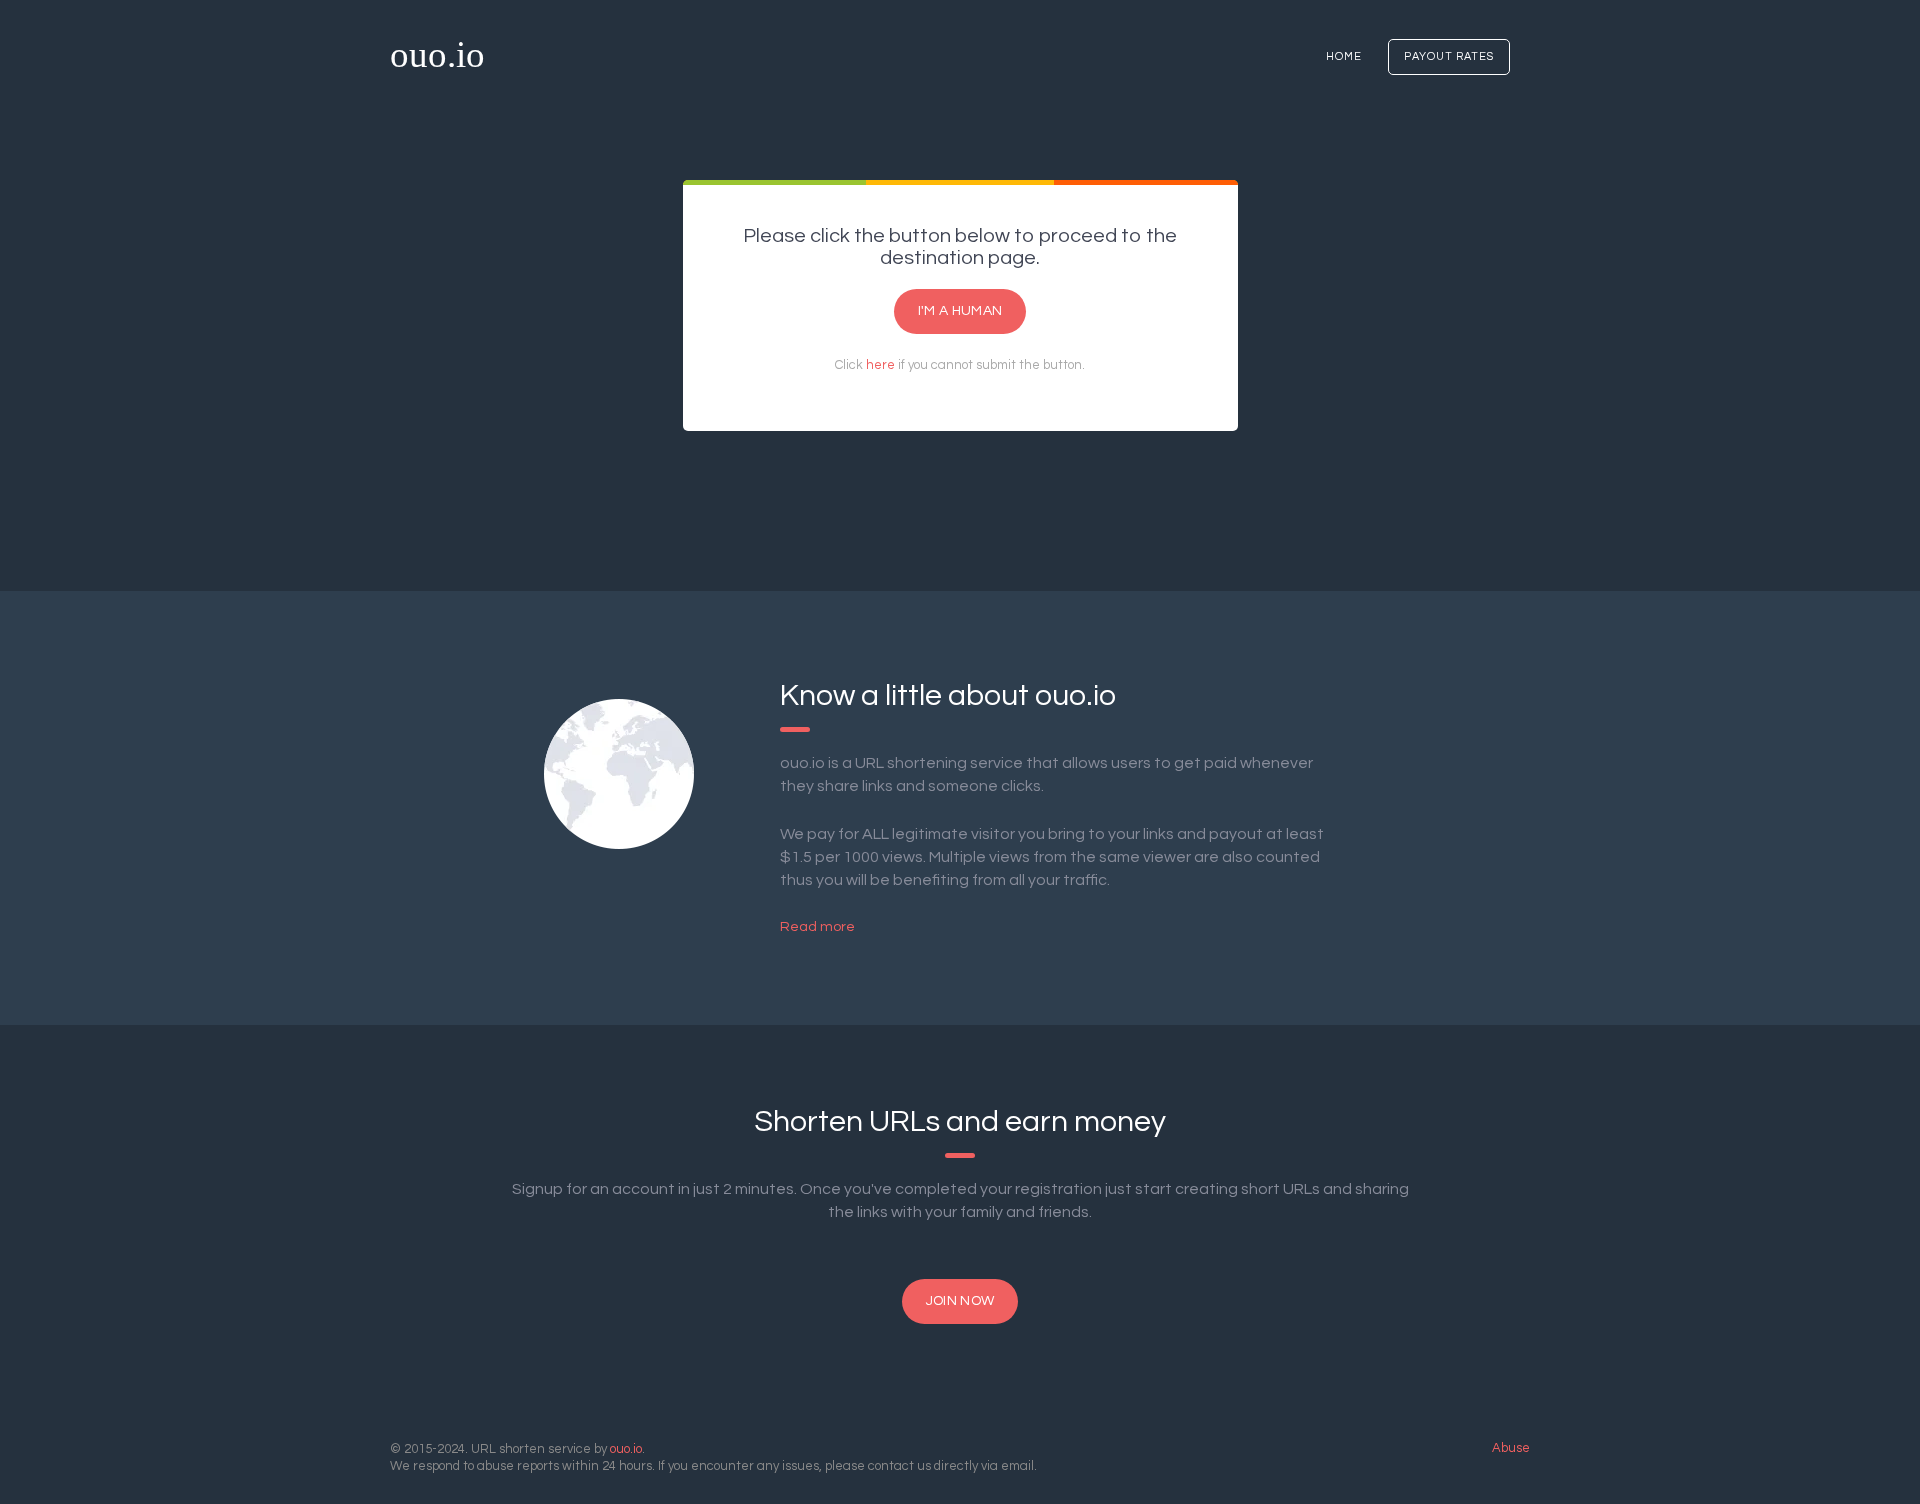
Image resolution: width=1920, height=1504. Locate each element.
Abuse (1511, 1448)
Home (1344, 56)
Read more (817, 927)
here (880, 365)
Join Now (960, 1301)
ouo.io (437, 54)
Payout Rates (1449, 56)
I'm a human (960, 311)
